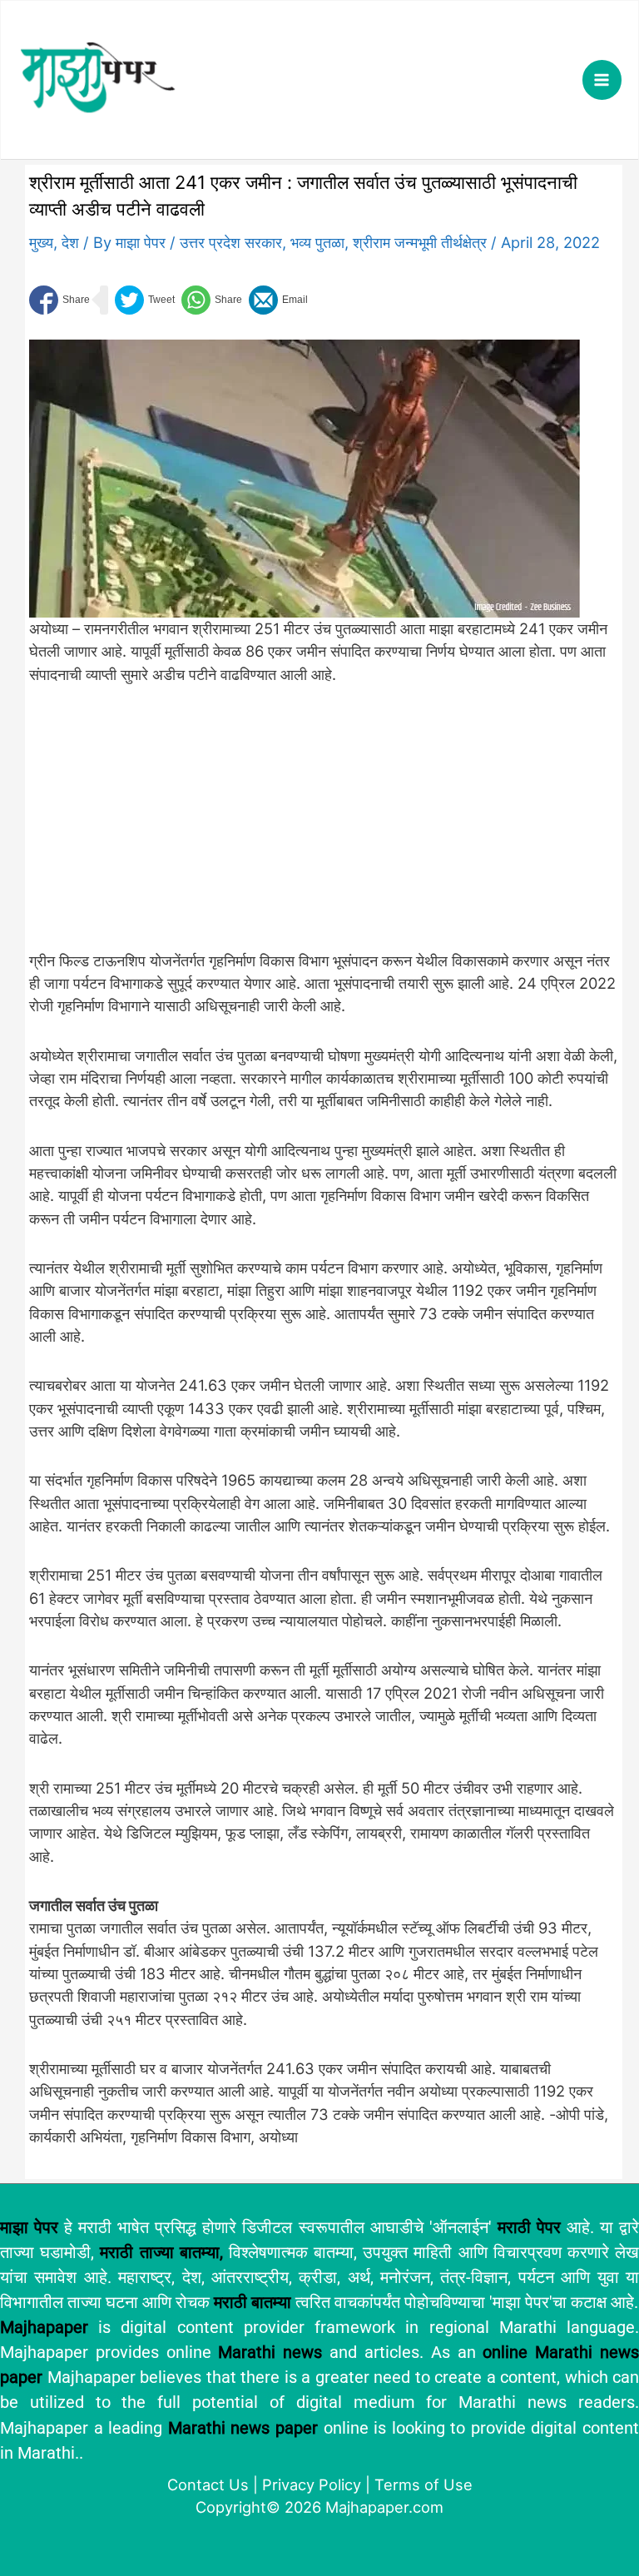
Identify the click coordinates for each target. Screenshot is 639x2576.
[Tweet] (145, 300)
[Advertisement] (305, 826)
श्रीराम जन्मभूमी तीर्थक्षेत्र (420, 242)
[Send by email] (278, 300)
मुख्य (41, 242)
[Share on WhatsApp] (212, 300)
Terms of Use (424, 2484)
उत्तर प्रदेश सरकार (231, 242)
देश (70, 242)
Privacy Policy (312, 2484)
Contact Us (208, 2484)
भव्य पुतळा (317, 242)
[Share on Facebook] (59, 300)
